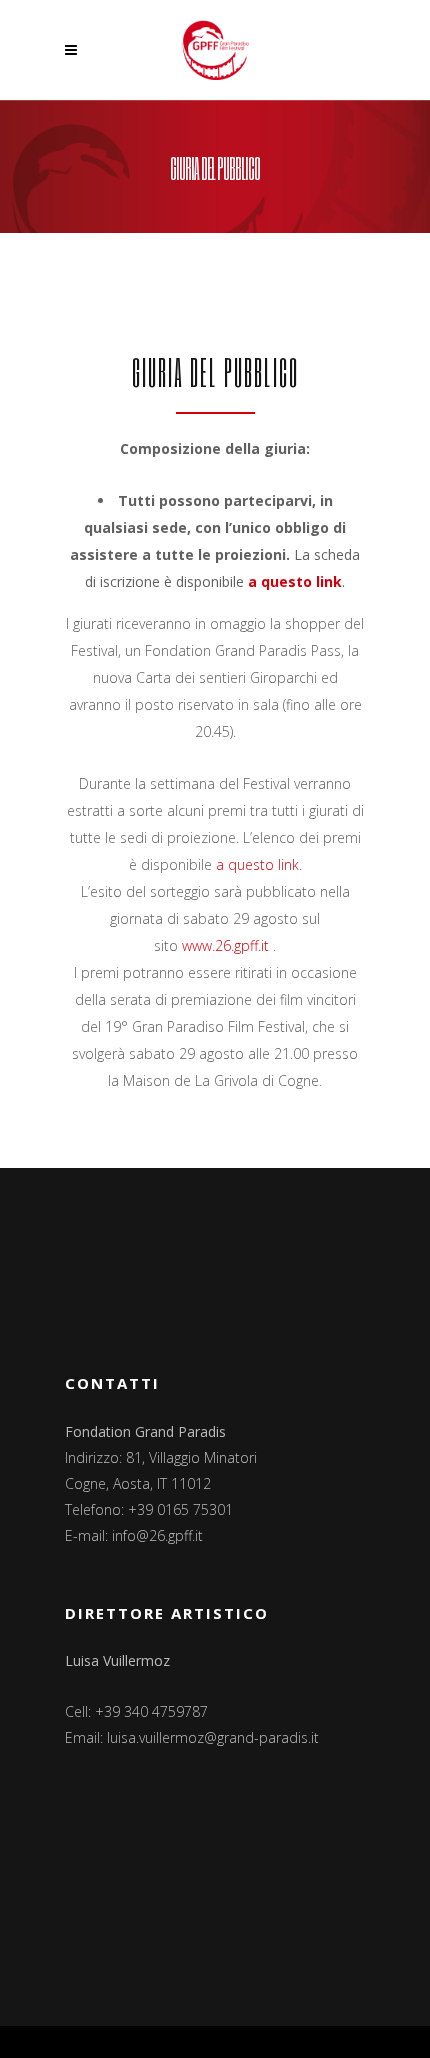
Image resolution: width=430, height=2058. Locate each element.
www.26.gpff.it (225, 945)
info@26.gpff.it (157, 1535)
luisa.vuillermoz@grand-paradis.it (213, 1737)
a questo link (295, 581)
